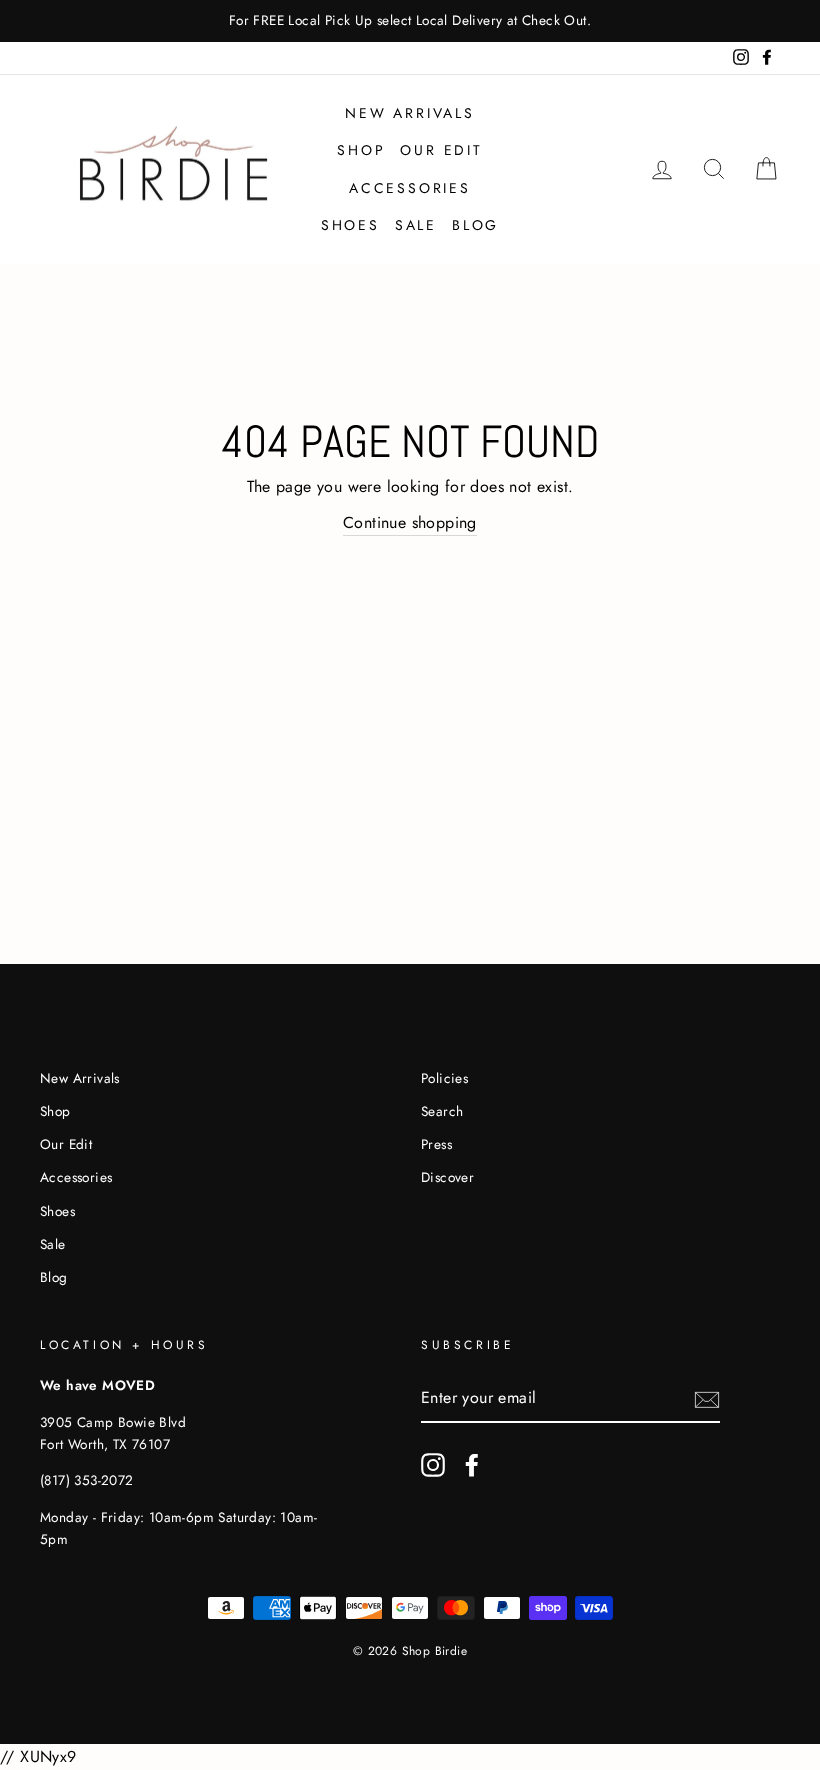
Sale (416, 225)
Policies (444, 1078)
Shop (361, 150)
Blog (475, 225)
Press (436, 1144)
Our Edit (441, 150)
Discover (447, 1177)
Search (442, 1111)
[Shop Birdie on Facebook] (472, 1465)
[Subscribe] (707, 1399)
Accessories (410, 188)
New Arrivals (410, 113)
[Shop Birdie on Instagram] (433, 1465)
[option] (410, 21)
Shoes (350, 225)
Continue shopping (410, 522)
